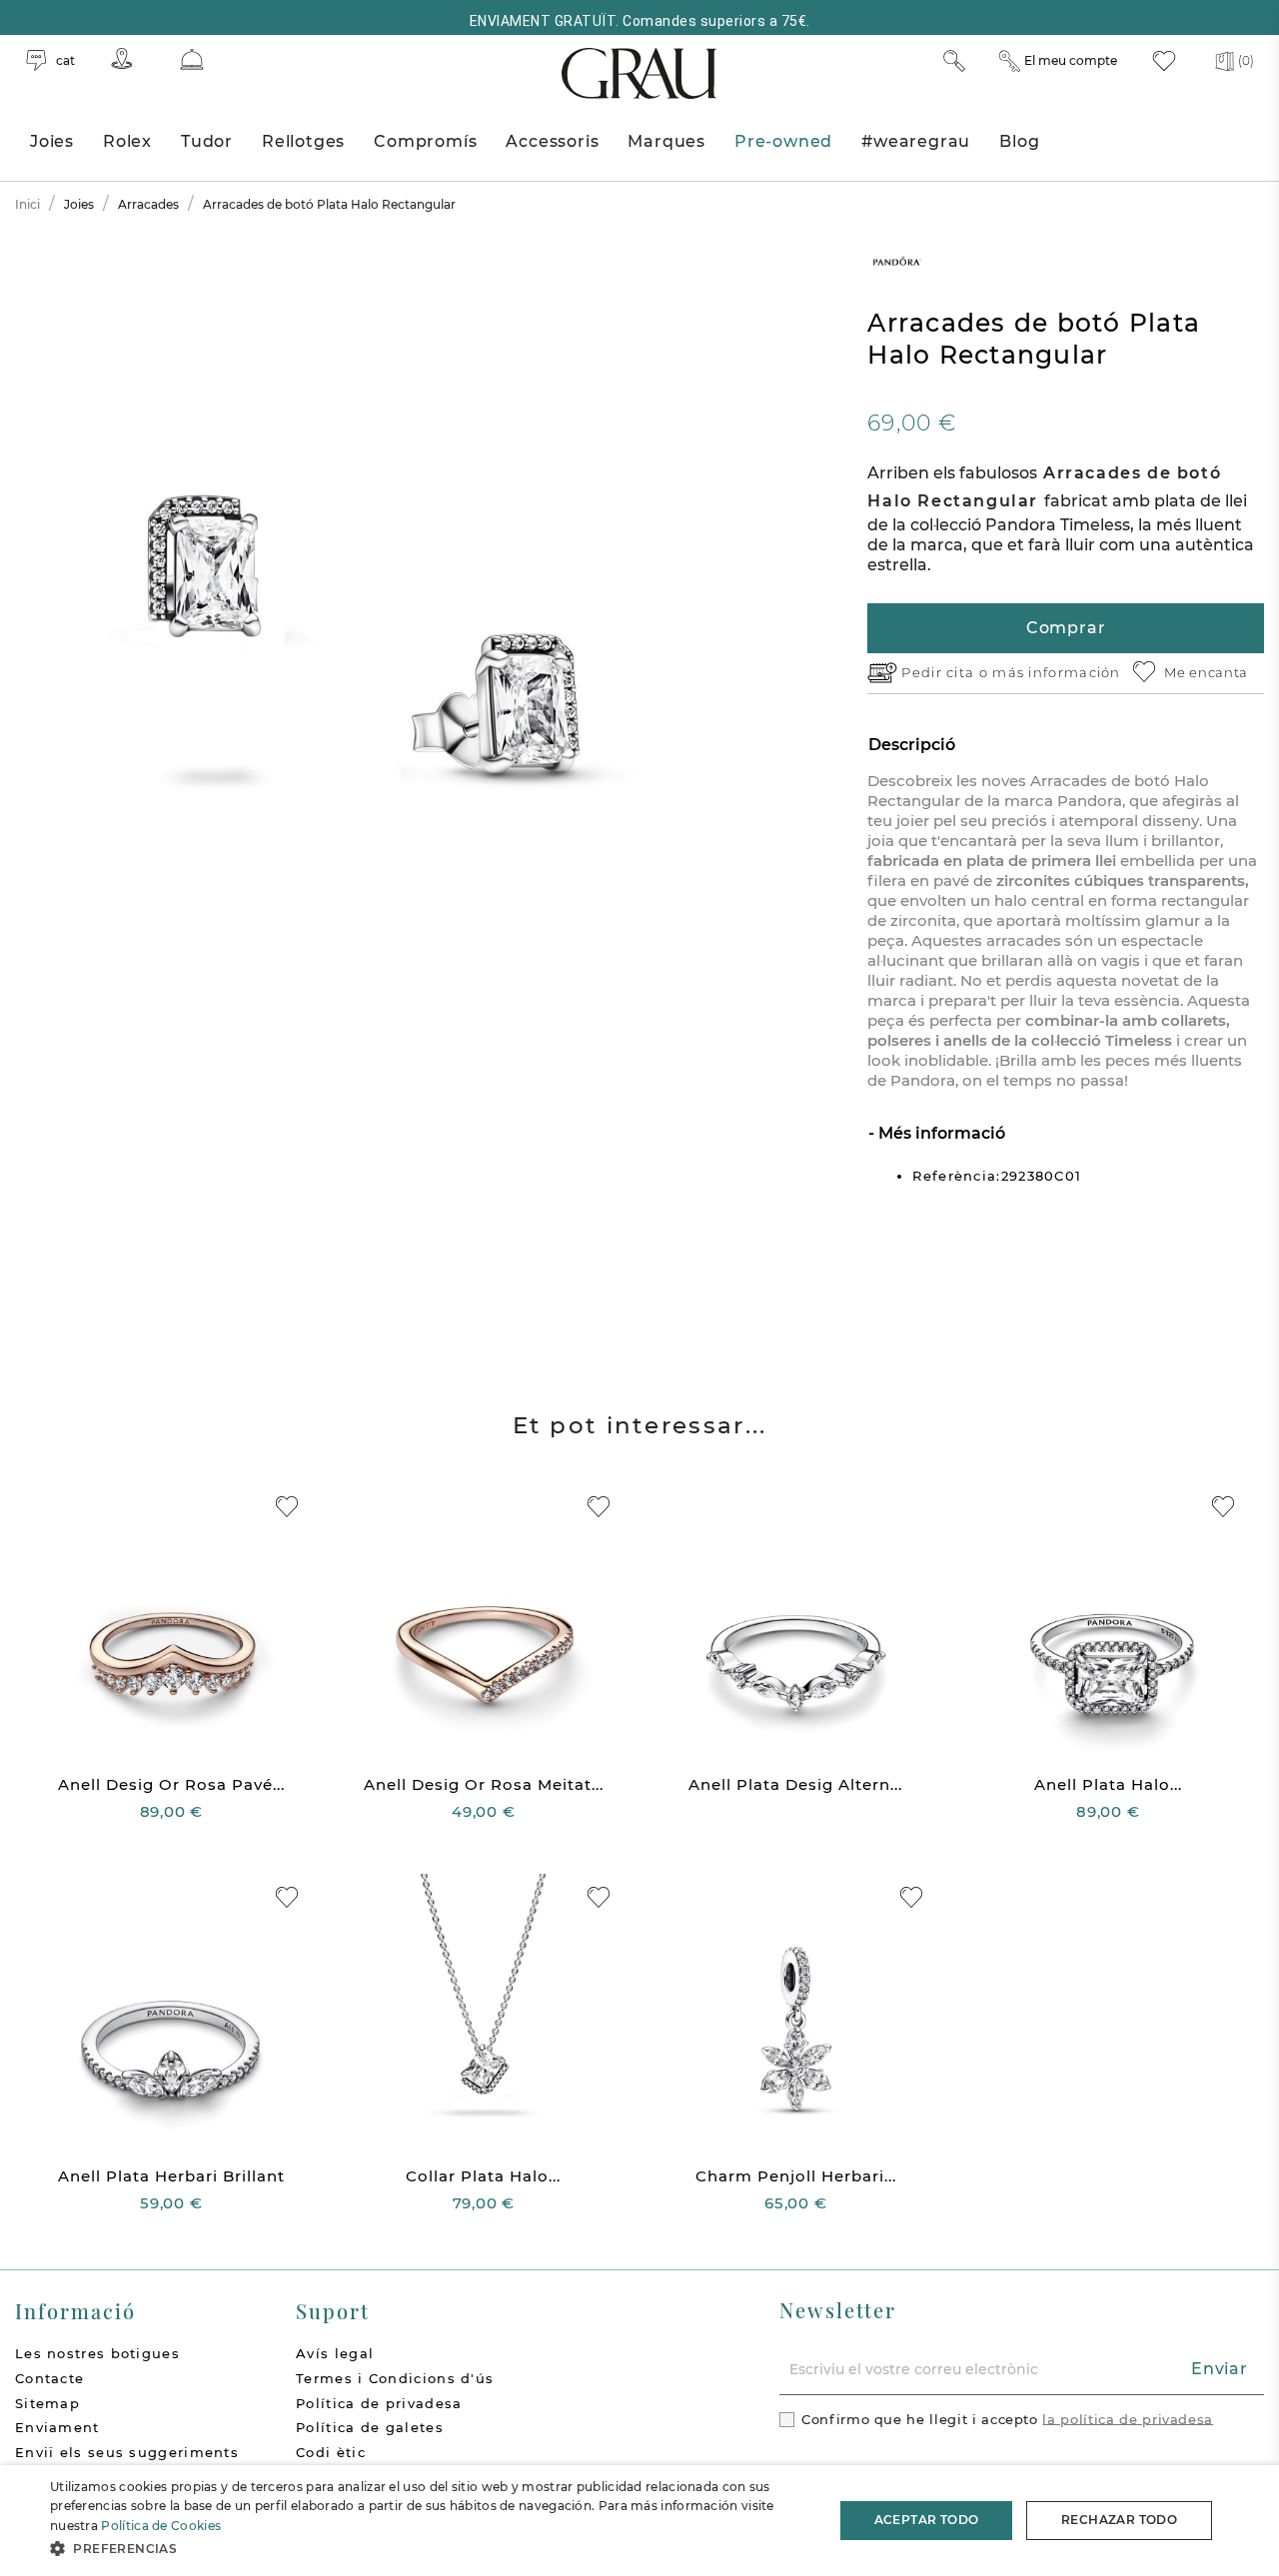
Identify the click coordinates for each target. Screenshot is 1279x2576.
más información (1057, 672)
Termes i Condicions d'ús (395, 2378)
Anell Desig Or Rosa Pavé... (171, 1784)
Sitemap (47, 2403)
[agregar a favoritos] (287, 1507)
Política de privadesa (379, 2403)
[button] (430, 2549)
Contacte (49, 2378)
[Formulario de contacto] (192, 59)
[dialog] (639, 2521)
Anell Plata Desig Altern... (795, 1784)
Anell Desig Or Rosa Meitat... (484, 1784)
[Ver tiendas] (122, 58)
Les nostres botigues (97, 2353)
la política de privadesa (1128, 2418)
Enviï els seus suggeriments (127, 2452)
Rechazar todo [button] (1119, 2520)
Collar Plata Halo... (483, 2176)
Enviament (57, 2427)
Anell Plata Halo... (1108, 1784)
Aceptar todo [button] (927, 2520)
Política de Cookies (161, 2526)
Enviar (1220, 2369)
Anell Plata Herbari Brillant (171, 2176)
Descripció (912, 745)
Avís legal (335, 2353)
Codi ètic (331, 2452)
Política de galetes (370, 2427)
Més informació (940, 1133)
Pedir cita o (947, 672)
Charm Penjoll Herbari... (796, 2176)
